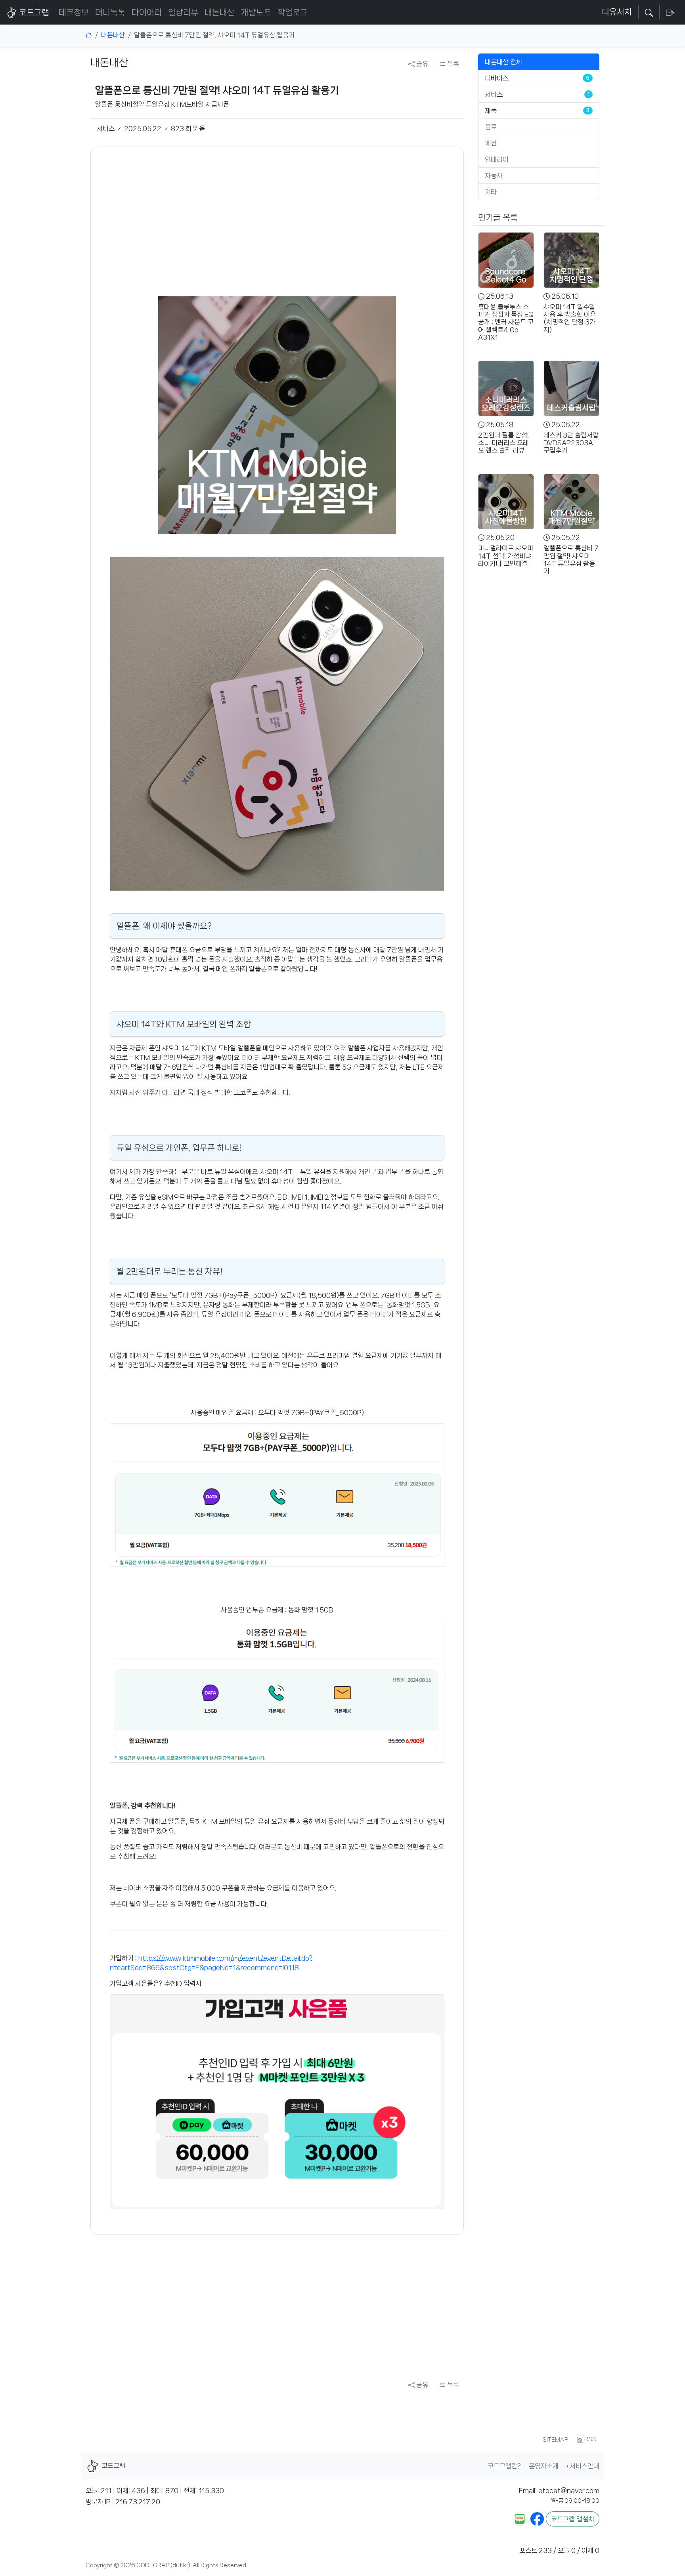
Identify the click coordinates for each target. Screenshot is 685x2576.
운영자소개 (544, 2466)
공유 (421, 64)
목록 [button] (452, 64)
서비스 (494, 94)
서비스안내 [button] (585, 2466)
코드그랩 (34, 12)
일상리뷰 (183, 12)
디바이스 (497, 78)
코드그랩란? (504, 2466)
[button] (649, 13)
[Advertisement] (277, 221)
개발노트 (256, 12)
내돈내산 (220, 12)
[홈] (89, 35)
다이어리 (147, 12)
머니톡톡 (110, 12)
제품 (491, 111)
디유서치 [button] (617, 12)
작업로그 (293, 12)
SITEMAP (555, 2440)
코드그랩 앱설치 (573, 2519)
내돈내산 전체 (503, 62)
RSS (590, 2439)
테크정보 (74, 12)
